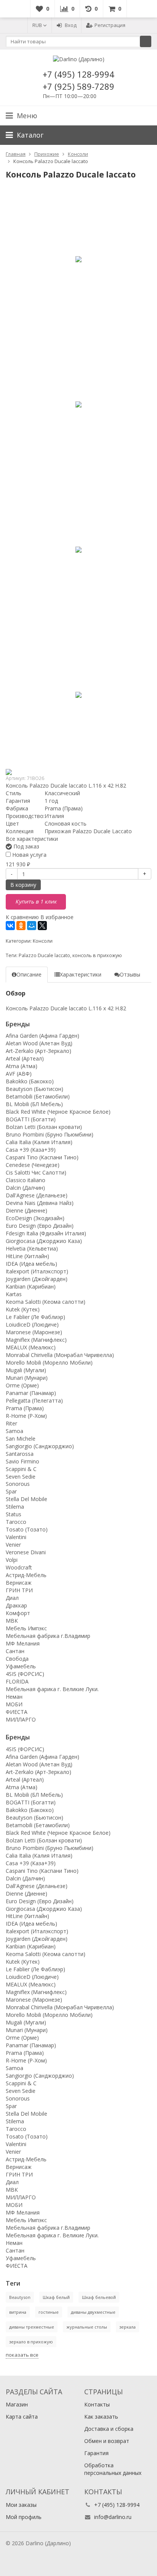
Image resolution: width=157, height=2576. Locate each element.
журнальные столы (87, 2327)
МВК (12, 1621)
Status (14, 1514)
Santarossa (20, 1454)
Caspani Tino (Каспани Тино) (42, 1157)
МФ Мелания (23, 1643)
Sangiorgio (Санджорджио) (40, 1446)
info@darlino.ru (113, 2517)
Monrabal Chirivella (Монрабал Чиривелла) (60, 1355)
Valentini (16, 1537)
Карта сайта (22, 2417)
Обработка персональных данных (113, 2469)
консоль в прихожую (97, 955)
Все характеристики (32, 839)
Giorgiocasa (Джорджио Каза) (44, 1241)
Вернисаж (19, 1583)
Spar (11, 1491)
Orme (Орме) (22, 1385)
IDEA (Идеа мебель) (31, 1264)
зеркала (127, 2327)
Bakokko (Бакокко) (30, 1081)
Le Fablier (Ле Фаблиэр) (35, 1317)
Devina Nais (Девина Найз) (40, 1203)
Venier (13, 1545)
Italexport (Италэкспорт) (37, 1271)
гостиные (49, 2312)
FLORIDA (17, 1681)
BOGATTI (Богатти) (31, 1119)
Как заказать (101, 2417)
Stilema (15, 1507)
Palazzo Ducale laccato (44, 955)
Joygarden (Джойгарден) (37, 1279)
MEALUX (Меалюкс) (31, 1347)
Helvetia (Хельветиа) (32, 1248)
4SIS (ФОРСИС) (25, 1674)
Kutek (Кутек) (23, 1309)
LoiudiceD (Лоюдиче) (32, 1324)
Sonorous (18, 1484)
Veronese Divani (26, 1552)
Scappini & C (21, 1469)
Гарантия (96, 2453)
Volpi (12, 1560)
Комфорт (18, 1613)
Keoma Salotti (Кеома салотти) (46, 1302)
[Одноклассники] (21, 926)
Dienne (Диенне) (26, 1210)
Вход (71, 25)
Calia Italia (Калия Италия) (39, 1142)
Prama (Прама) (25, 1408)
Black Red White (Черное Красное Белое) (58, 1112)
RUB (38, 25)
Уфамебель (21, 1666)
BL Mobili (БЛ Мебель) (34, 1104)
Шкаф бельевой (99, 2297)
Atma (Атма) (22, 1066)
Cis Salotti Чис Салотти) (36, 1172)
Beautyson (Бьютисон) (34, 1089)
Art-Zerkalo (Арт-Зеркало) (38, 1051)
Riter (11, 1423)
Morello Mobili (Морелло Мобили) (49, 1363)
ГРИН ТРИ (19, 1590)
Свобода (17, 1659)
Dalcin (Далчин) (25, 1188)
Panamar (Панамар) (31, 1393)
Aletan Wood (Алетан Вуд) (39, 1043)
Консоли (43, 941)
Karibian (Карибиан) (31, 1286)
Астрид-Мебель (26, 1575)
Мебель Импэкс (26, 1628)
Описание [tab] (29, 974)
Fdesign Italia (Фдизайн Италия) (46, 1233)
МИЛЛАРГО (21, 1719)
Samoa (14, 1431)
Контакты (97, 2404)
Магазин (17, 2404)
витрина (18, 2312)
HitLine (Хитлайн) (27, 1256)
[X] (42, 926)
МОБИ (14, 1704)
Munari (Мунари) (27, 1378)
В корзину (23, 885)
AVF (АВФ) (19, 1074)
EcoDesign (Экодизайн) (35, 1218)
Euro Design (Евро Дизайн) (40, 1226)
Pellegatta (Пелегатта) (34, 1401)
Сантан (15, 1651)
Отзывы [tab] (130, 974)
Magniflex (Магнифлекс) (36, 1340)
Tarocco (16, 1522)
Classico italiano (26, 1180)
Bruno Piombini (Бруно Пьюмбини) (50, 1134)
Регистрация (110, 25)
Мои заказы (21, 2505)
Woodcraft (19, 1567)
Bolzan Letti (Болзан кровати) (44, 1127)
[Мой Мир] (32, 926)
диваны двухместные (93, 2312)
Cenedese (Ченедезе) (33, 1165)
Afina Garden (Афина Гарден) (42, 1036)
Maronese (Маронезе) (34, 1332)
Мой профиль (24, 2517)
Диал (12, 1598)
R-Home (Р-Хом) (26, 1416)
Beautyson (20, 2297)
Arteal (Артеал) (25, 1058)
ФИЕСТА (17, 1712)
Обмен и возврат (107, 2441)
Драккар (16, 1605)
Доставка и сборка (109, 2429)
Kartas (14, 1294)
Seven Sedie (21, 1477)
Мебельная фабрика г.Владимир (48, 1636)
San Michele (21, 1439)
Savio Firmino (22, 1461)
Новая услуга (29, 855)
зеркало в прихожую (31, 2342)
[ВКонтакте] (10, 926)
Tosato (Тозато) (27, 1529)
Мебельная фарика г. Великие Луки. (52, 1689)
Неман (14, 1697)
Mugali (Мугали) (26, 1370)
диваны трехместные (32, 2327)
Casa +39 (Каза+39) (31, 1150)
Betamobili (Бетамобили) (38, 1096)
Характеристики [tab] (81, 974)
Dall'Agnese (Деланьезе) (37, 1195)
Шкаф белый (56, 2297)
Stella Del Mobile (26, 1499)
